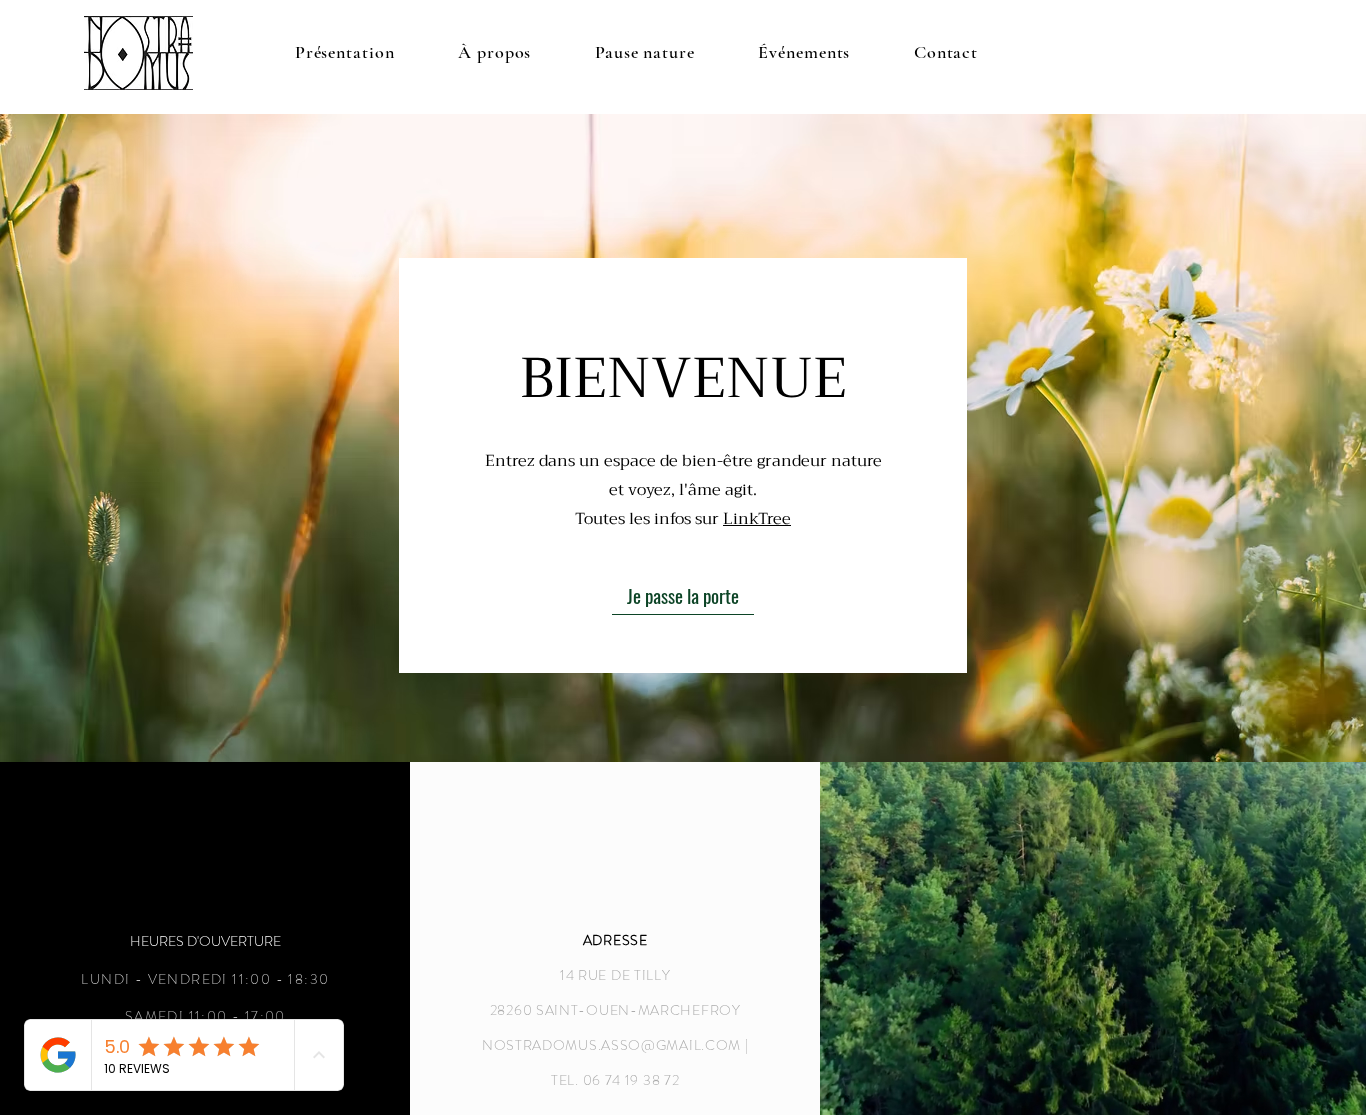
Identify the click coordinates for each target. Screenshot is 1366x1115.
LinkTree (757, 519)
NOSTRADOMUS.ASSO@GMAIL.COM (611, 1045)
